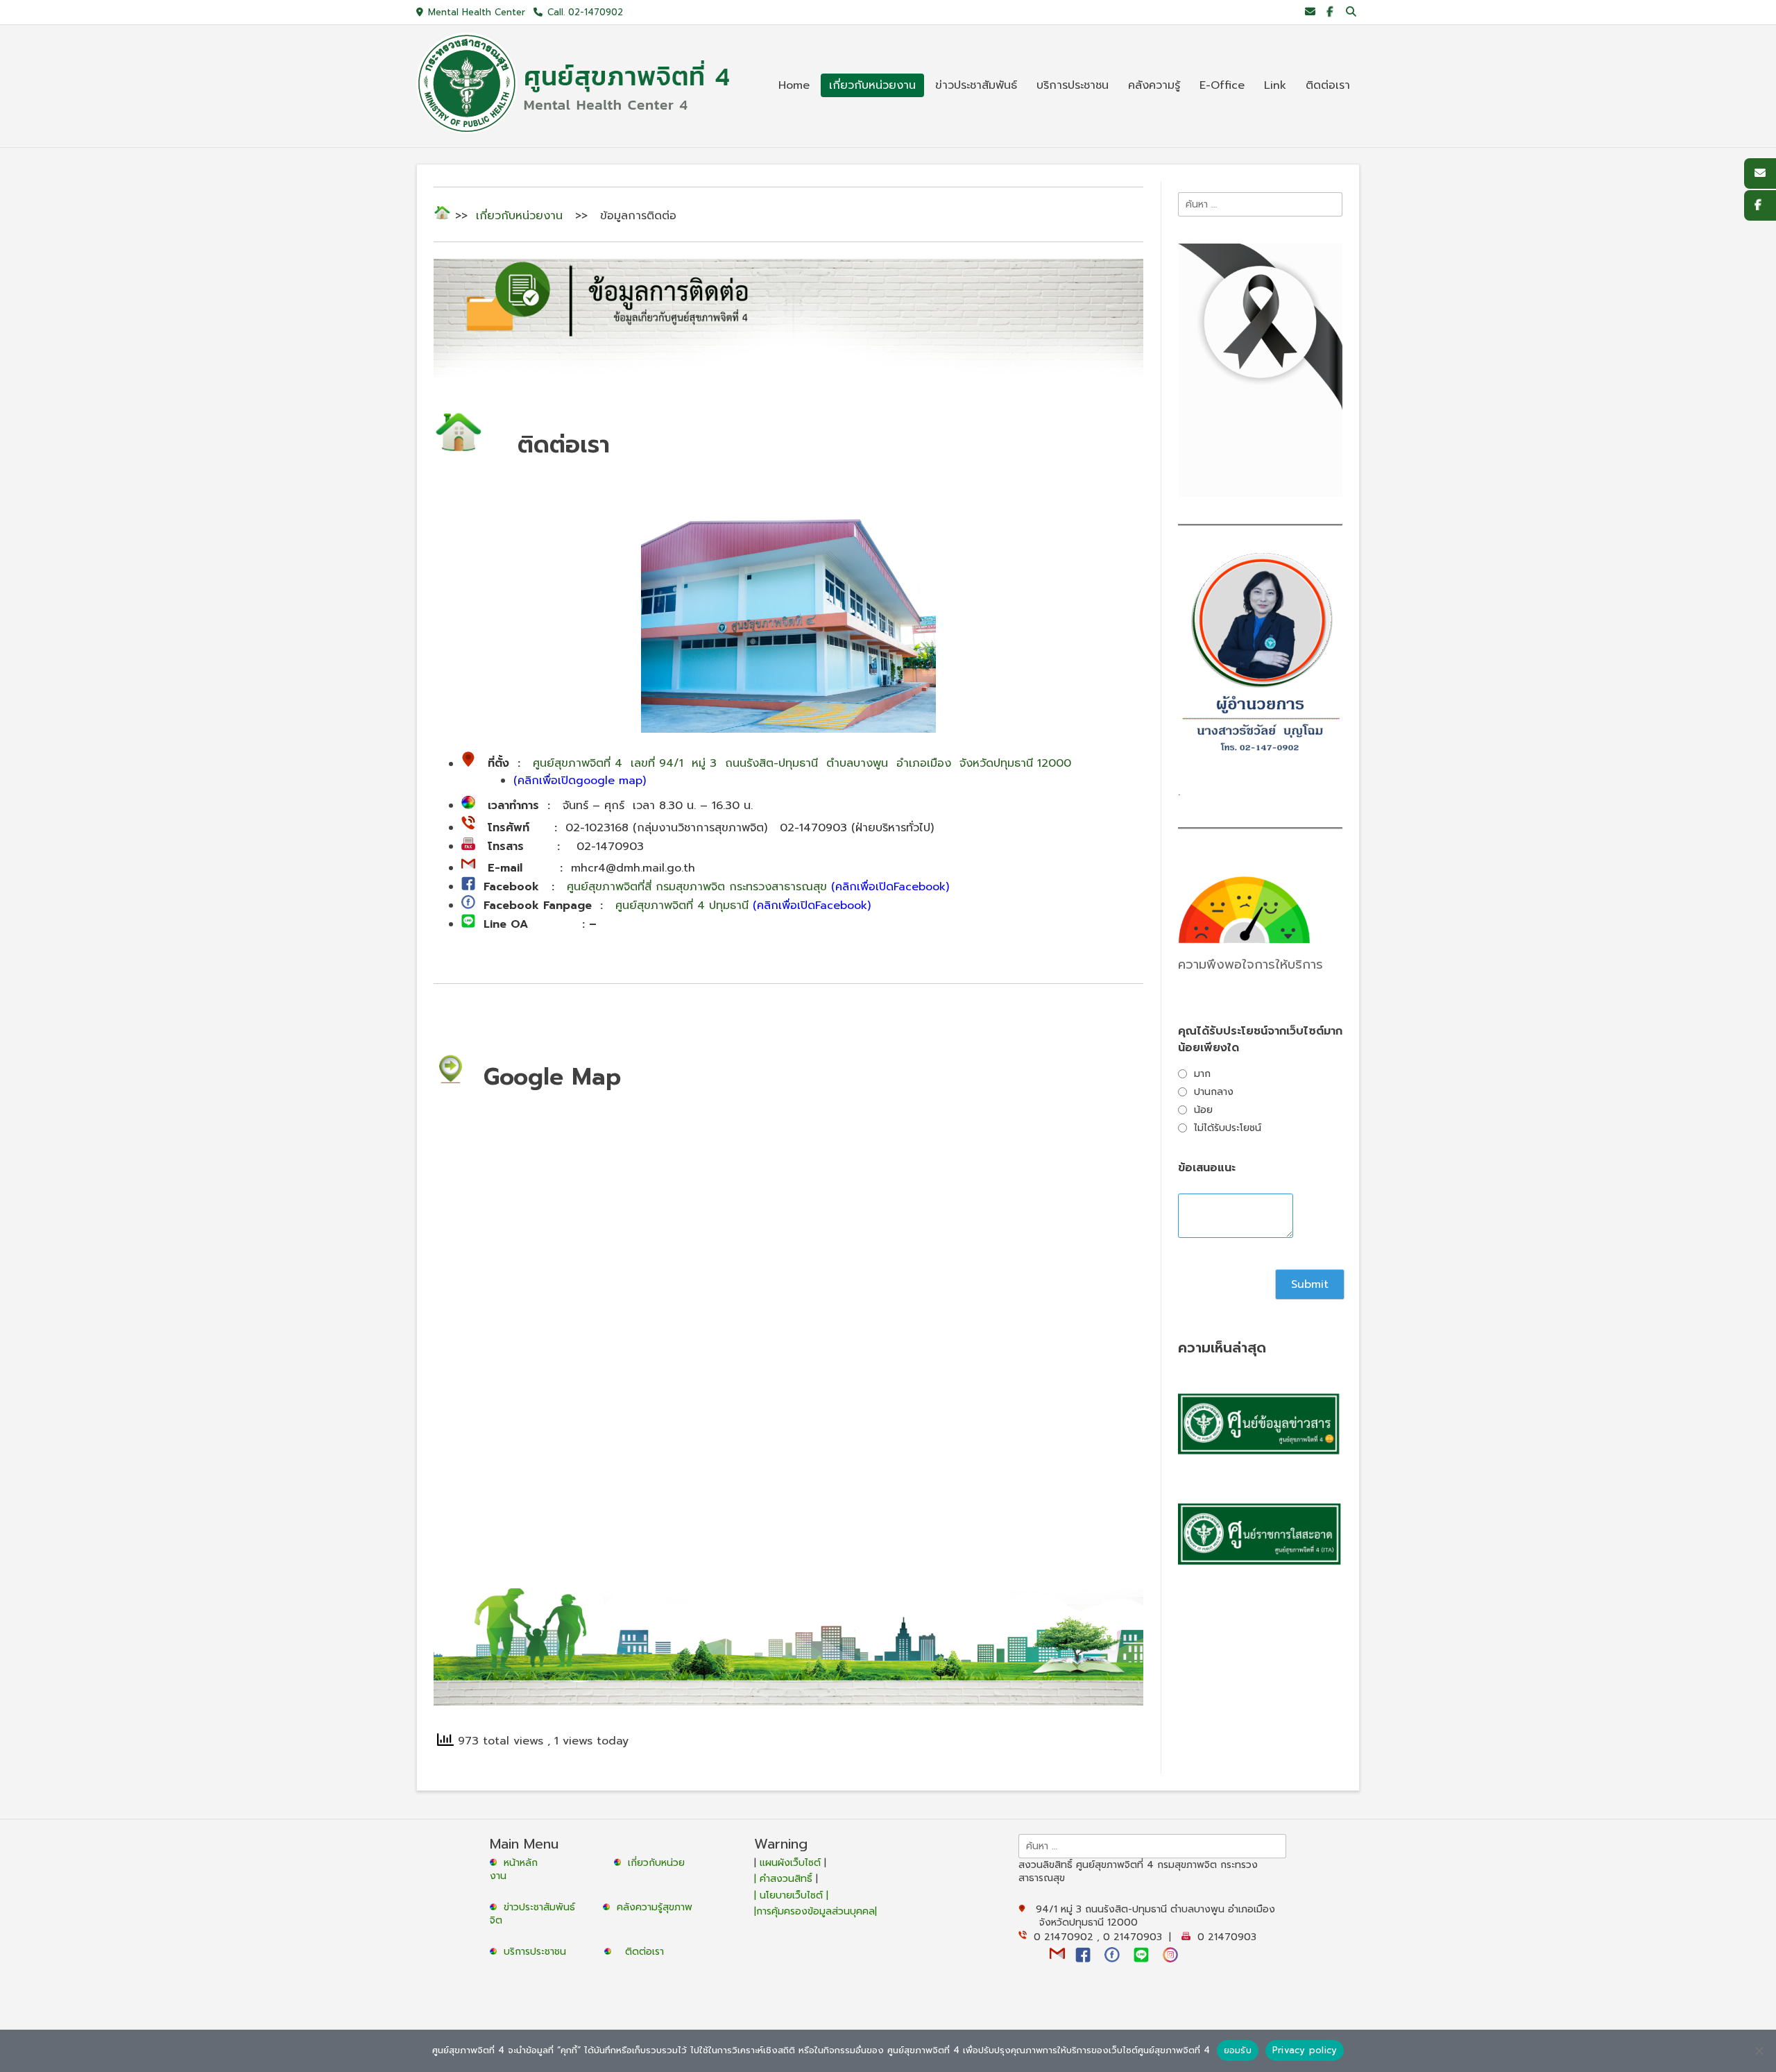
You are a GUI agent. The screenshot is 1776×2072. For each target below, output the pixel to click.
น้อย (1203, 1110)
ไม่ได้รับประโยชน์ (1228, 1128)
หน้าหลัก (519, 1863)
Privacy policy (1305, 2050)
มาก (1202, 1074)
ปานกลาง (1214, 1092)
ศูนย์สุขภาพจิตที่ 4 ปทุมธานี (743, 906)
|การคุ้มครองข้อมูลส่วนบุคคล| (816, 1911)
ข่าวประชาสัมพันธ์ (543, 1907)
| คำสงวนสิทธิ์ (785, 1879)
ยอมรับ (1238, 2050)
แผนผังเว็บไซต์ (790, 1863)
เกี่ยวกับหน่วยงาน (519, 216)
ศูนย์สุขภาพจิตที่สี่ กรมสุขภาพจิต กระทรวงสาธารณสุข (758, 887)
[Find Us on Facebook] (1330, 12)
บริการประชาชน (538, 1952)
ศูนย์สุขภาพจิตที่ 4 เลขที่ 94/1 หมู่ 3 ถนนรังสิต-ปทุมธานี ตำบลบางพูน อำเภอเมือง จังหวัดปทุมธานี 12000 (802, 764)
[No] (1759, 2050)
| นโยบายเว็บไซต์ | (791, 1895)
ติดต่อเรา (644, 1952)
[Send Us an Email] (1310, 12)
